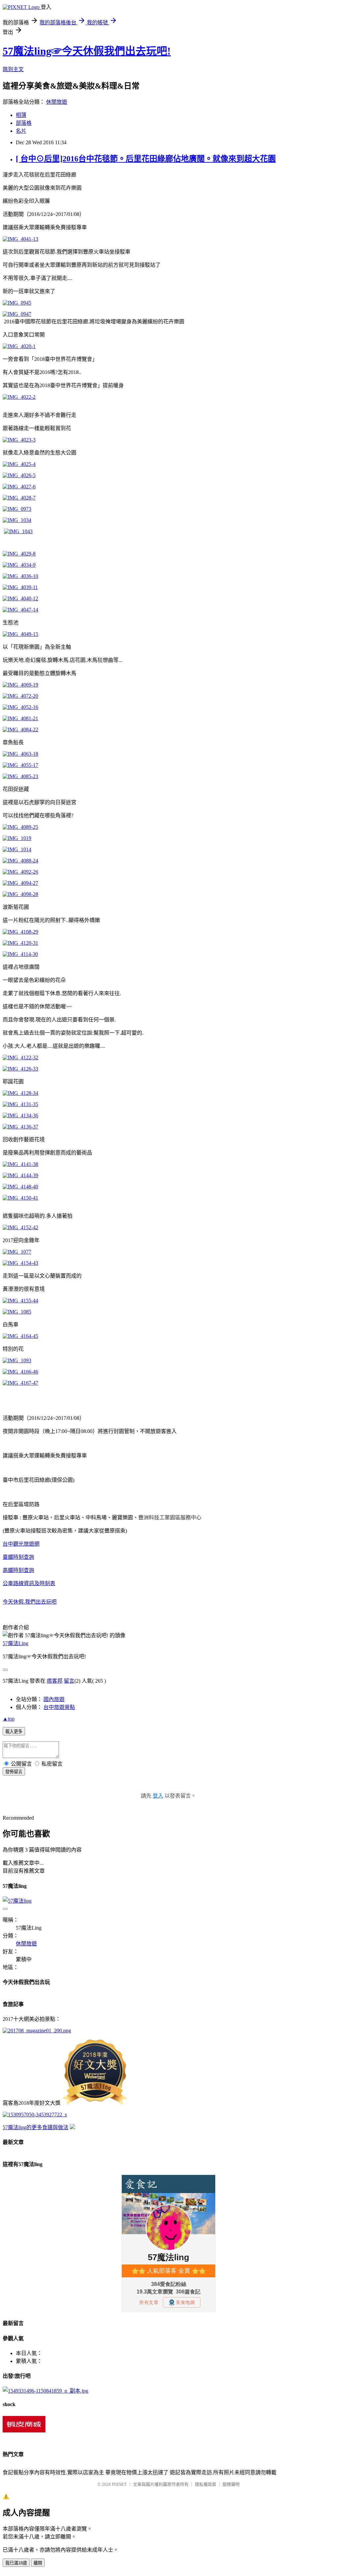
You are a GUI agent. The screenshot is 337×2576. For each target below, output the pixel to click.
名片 (21, 131)
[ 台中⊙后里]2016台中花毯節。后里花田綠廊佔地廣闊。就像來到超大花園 (146, 159)
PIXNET (119, 2484)
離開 (38, 2563)
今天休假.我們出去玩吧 (30, 1602)
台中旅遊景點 (59, 1707)
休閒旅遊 (57, 102)
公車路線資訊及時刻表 (29, 1583)
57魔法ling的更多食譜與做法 (36, 2127)
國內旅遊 (54, 1699)
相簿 (21, 115)
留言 (69, 1681)
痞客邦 (55, 1681)
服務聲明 (231, 2484)
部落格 (24, 123)
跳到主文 (13, 69)
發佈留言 (14, 1772)
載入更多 (14, 1732)
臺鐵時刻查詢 (18, 1557)
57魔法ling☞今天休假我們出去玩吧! (87, 51)
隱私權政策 (206, 2484)
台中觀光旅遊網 (21, 1544)
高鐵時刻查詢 (18, 1570)
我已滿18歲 (16, 2563)
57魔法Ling (15, 1643)
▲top (9, 1719)
